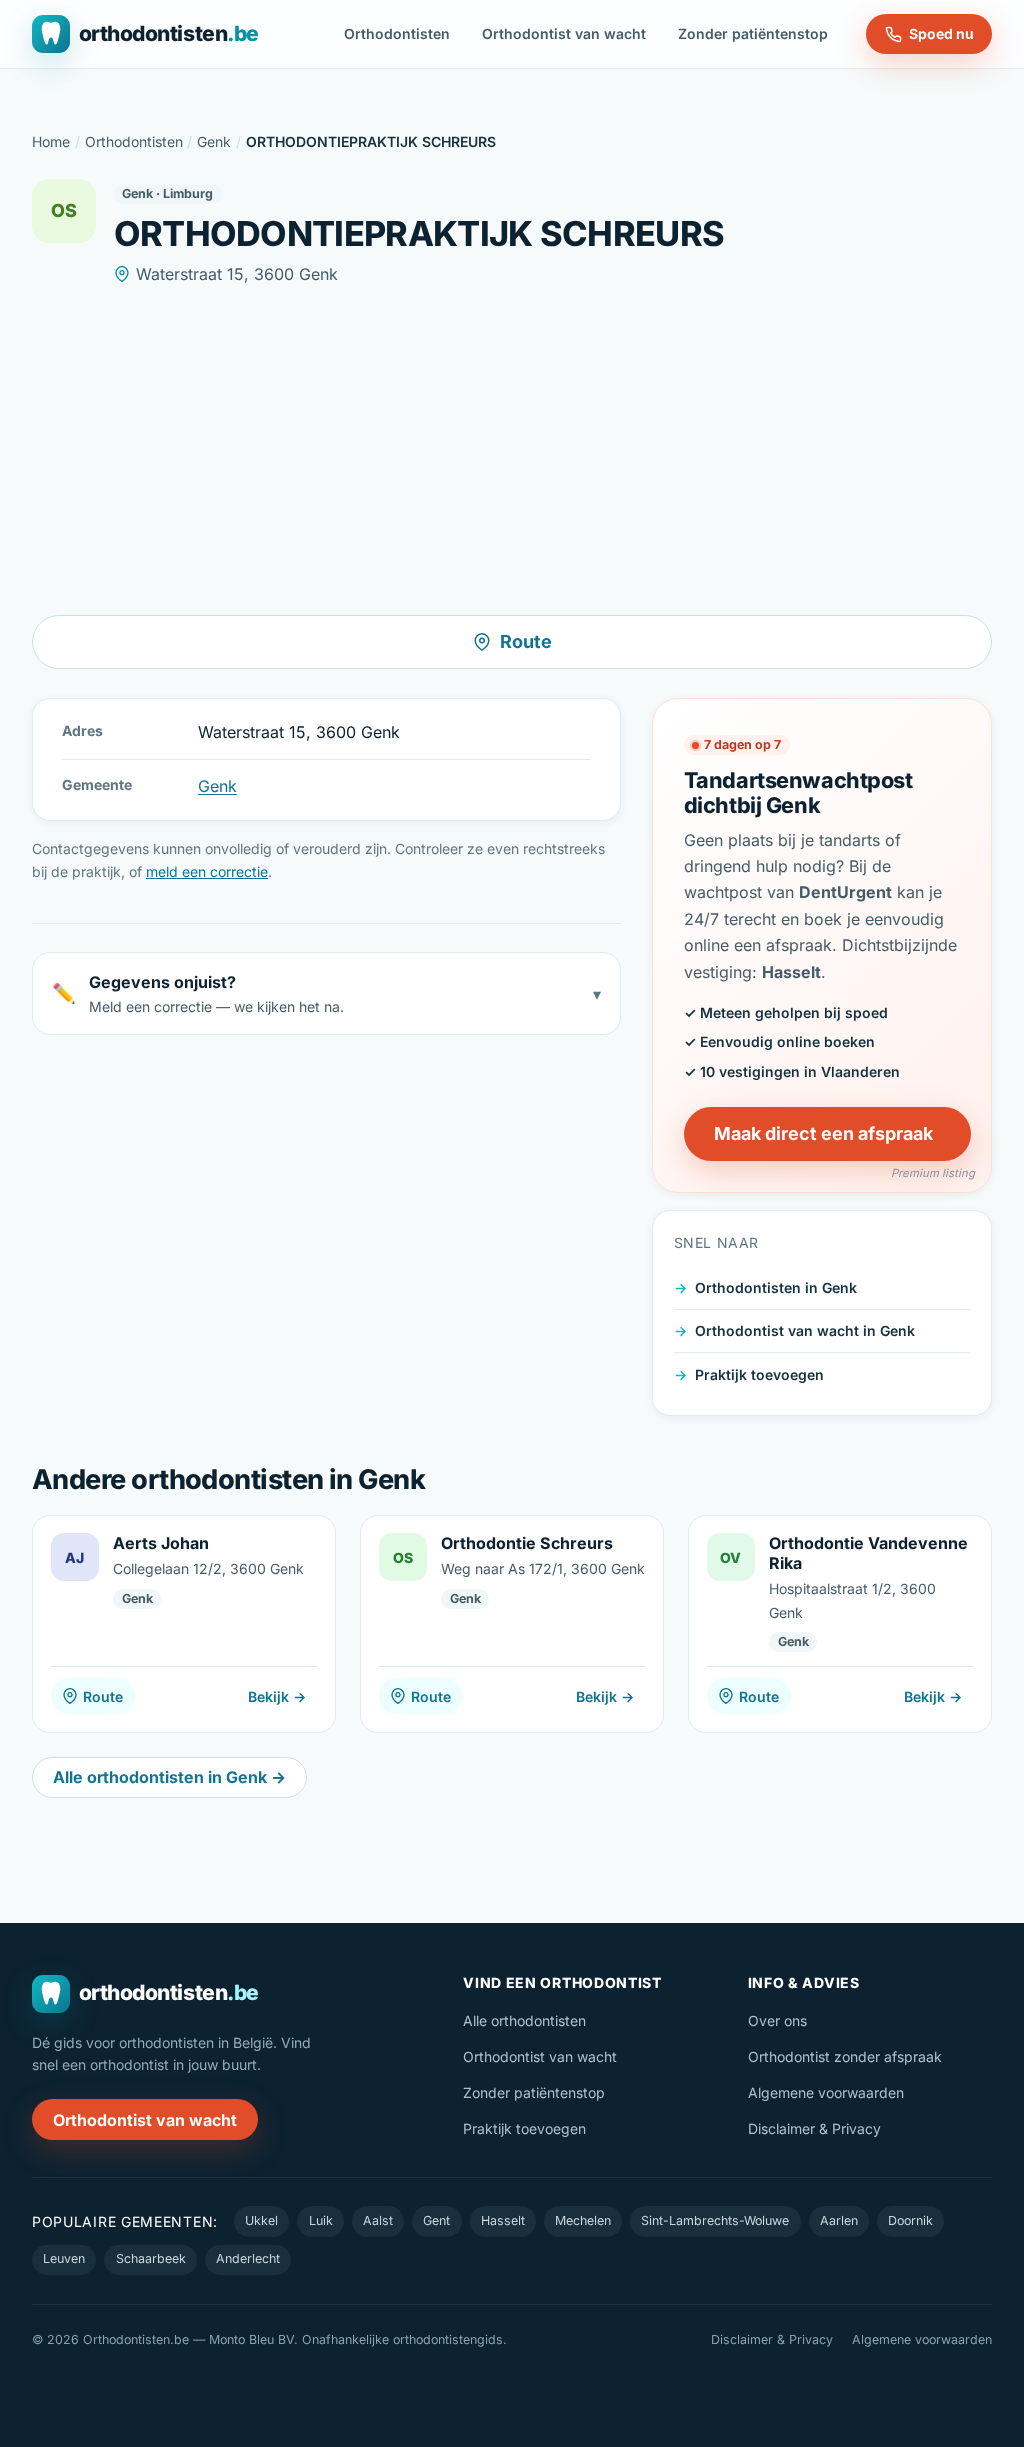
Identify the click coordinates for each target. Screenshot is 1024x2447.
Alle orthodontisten (524, 2020)
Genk (214, 141)
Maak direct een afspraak (823, 1133)
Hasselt (503, 2220)
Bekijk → (277, 1696)
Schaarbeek (151, 2258)
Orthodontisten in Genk (776, 1287)
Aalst (378, 2220)
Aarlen (839, 2220)
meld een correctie (207, 871)
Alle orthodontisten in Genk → (169, 1777)
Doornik (910, 2220)
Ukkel (261, 2220)
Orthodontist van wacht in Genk (805, 1330)
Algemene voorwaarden (826, 2092)
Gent (436, 2220)
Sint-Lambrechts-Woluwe (715, 2220)
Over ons (777, 2020)
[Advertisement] (512, 451)
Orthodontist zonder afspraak (845, 2056)
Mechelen (583, 2220)
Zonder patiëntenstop (753, 33)
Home (51, 141)
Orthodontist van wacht (564, 33)
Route (526, 641)
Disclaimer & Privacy (814, 2128)
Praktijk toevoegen (759, 1374)
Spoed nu (941, 33)
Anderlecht (248, 2258)
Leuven (64, 2258)
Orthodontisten (397, 33)
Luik (321, 2220)
